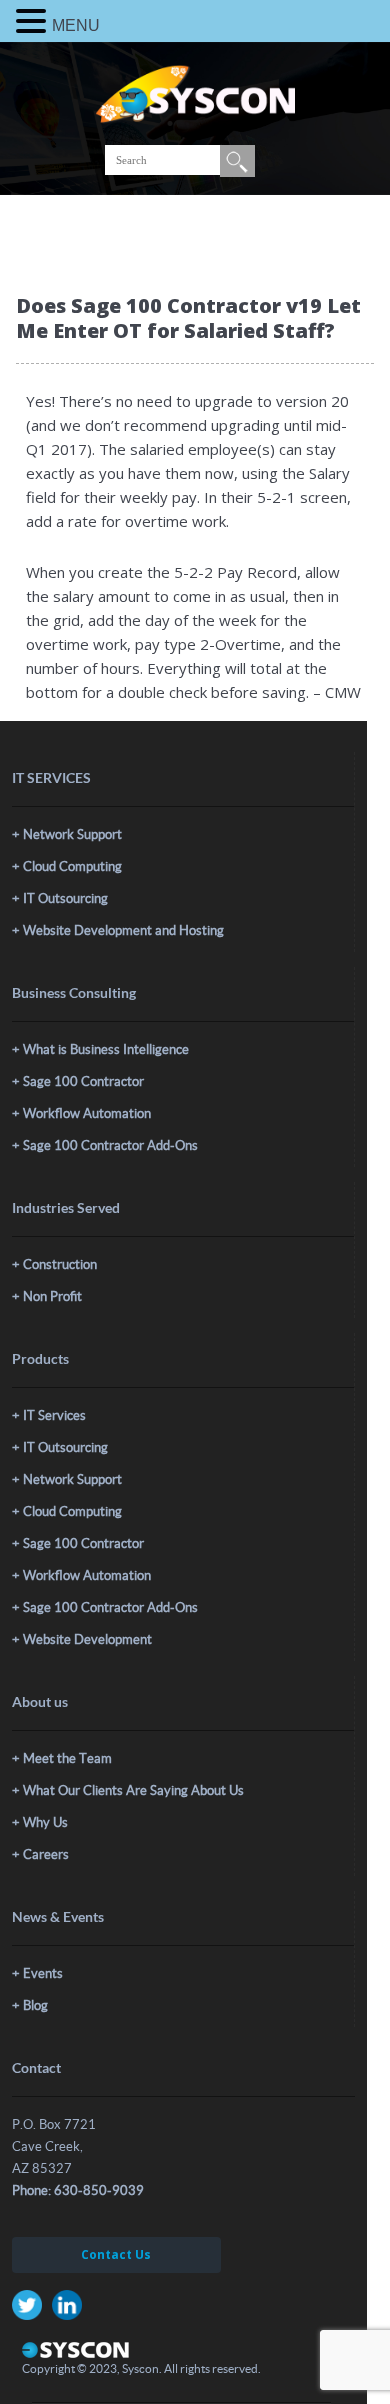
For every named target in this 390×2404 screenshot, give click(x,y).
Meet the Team (67, 1758)
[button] (34, 21)
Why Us (45, 1822)
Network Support (72, 834)
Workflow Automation (87, 1113)
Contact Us (116, 2254)
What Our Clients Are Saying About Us (133, 1790)
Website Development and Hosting (123, 930)
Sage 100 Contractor (83, 1081)
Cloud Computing (72, 866)
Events (43, 1973)
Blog (35, 2005)
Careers (46, 1854)
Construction (60, 1264)
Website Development (87, 1639)
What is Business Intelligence (106, 1049)
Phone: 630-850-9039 (78, 2190)
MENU (76, 25)
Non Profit (52, 1296)
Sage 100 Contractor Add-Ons (110, 1145)
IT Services (54, 1415)
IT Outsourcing (65, 898)
